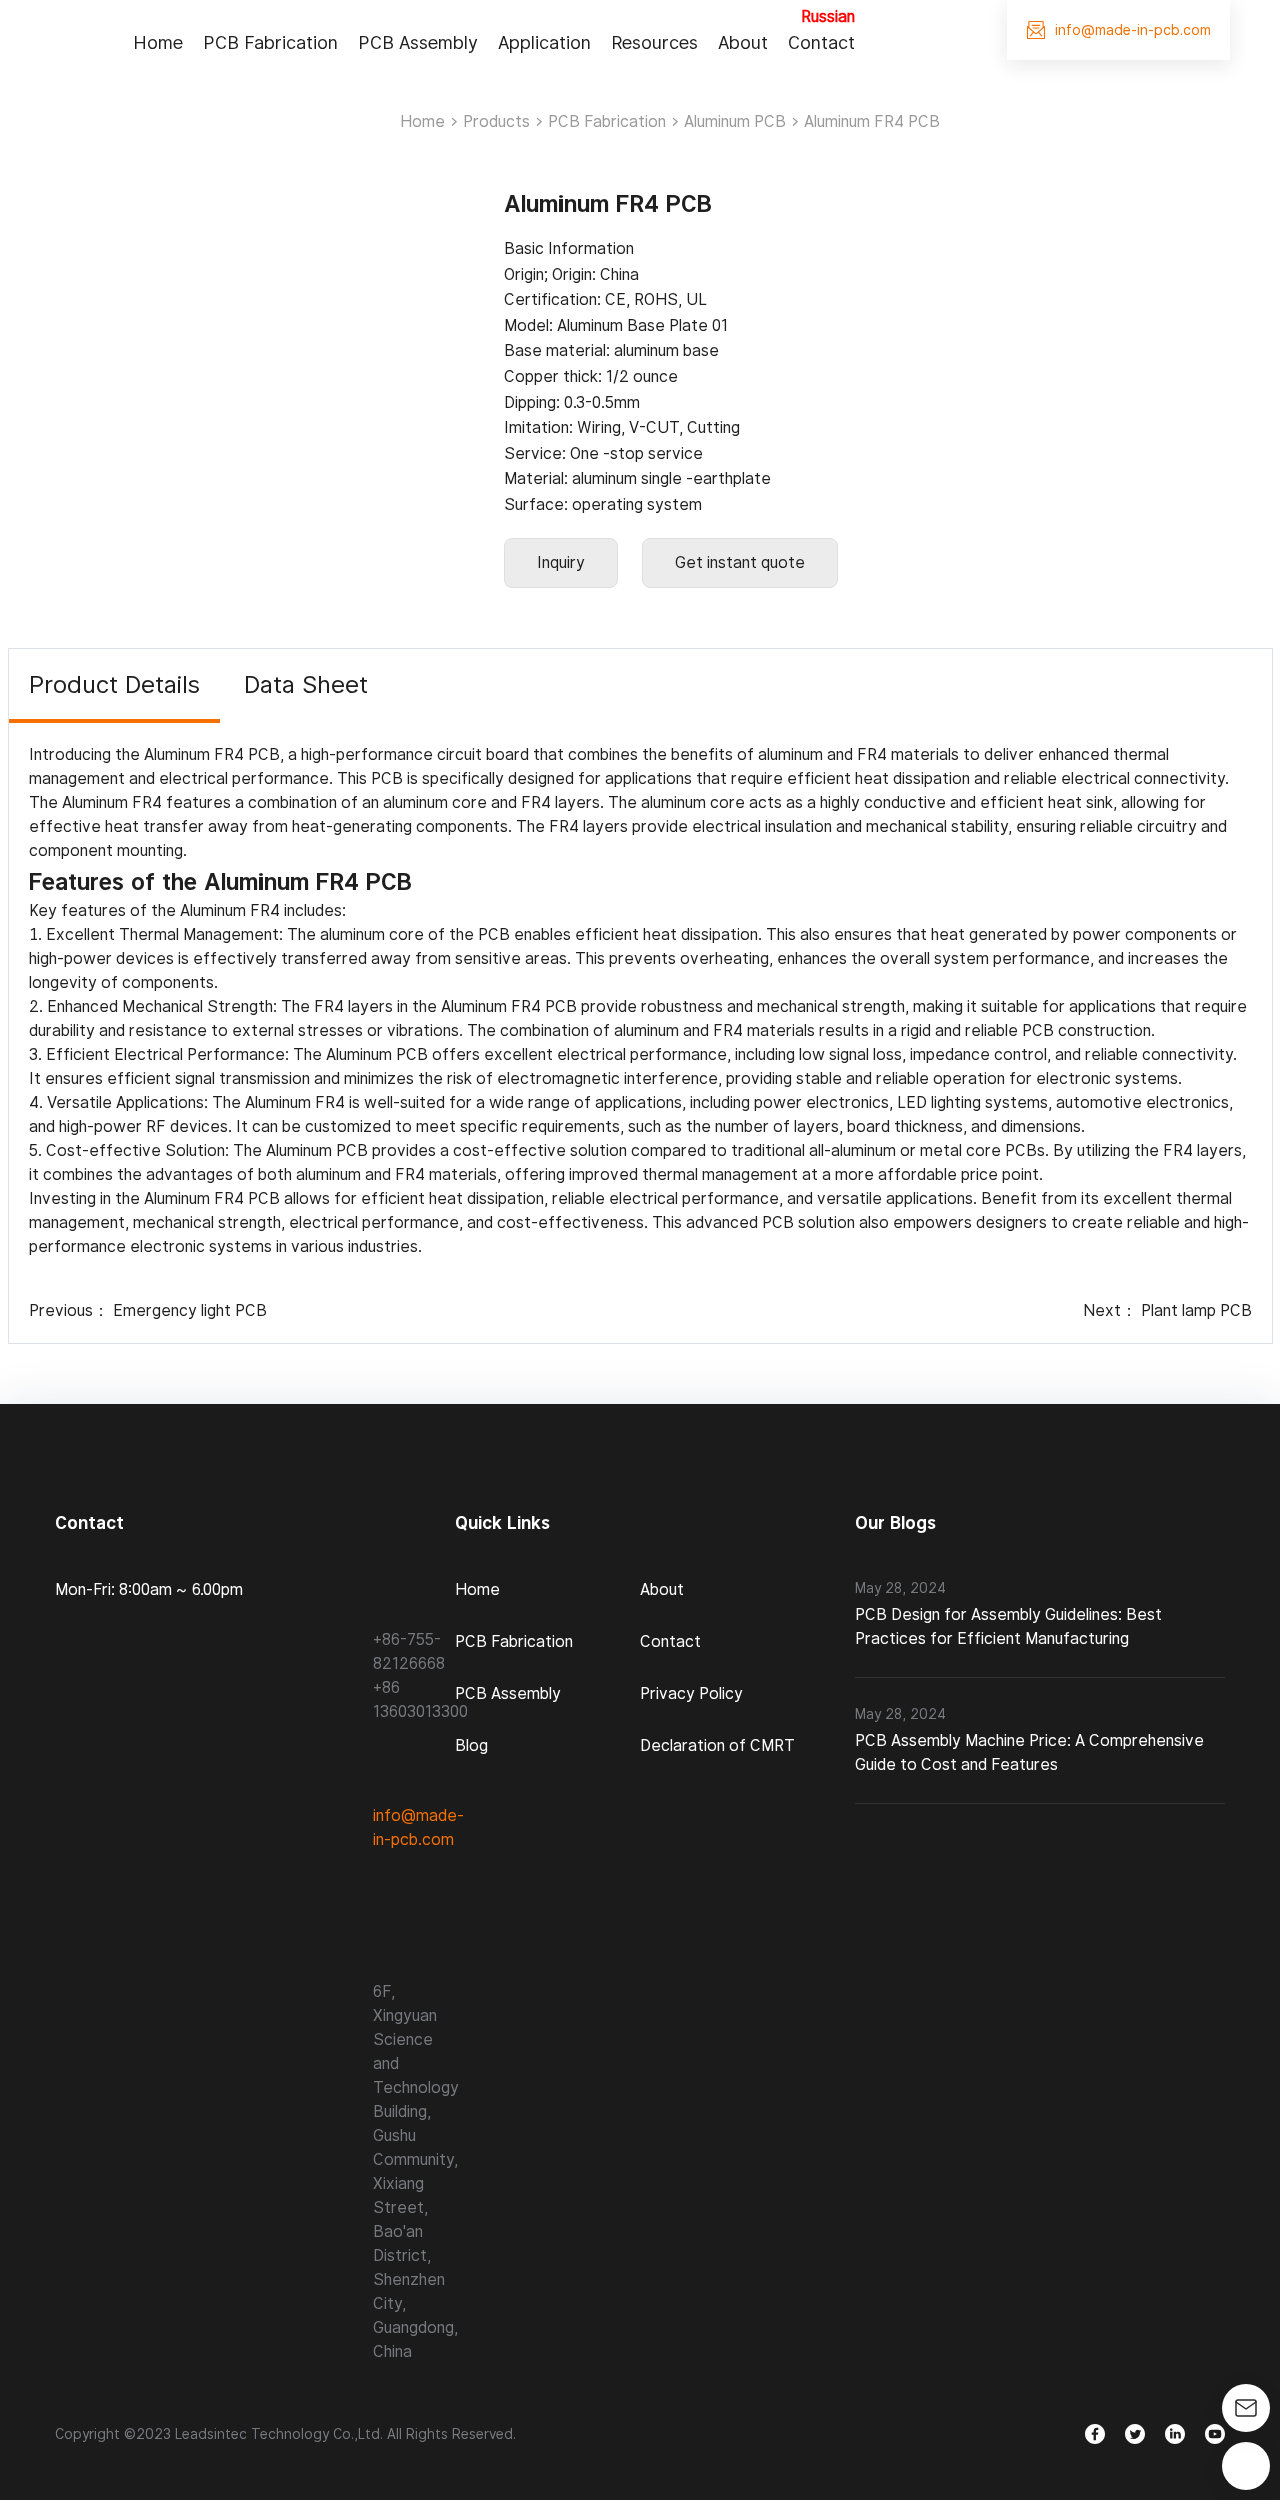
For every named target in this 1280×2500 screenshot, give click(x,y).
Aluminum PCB (735, 121)
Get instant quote (740, 562)
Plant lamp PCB (1196, 1310)
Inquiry (561, 562)
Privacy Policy (691, 1693)
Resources (654, 42)
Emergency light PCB (190, 1310)
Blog (471, 1745)
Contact (821, 42)
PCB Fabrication (270, 42)
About (743, 42)
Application (544, 42)
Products (496, 121)
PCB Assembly (418, 42)
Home (158, 42)
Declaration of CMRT (717, 1745)
